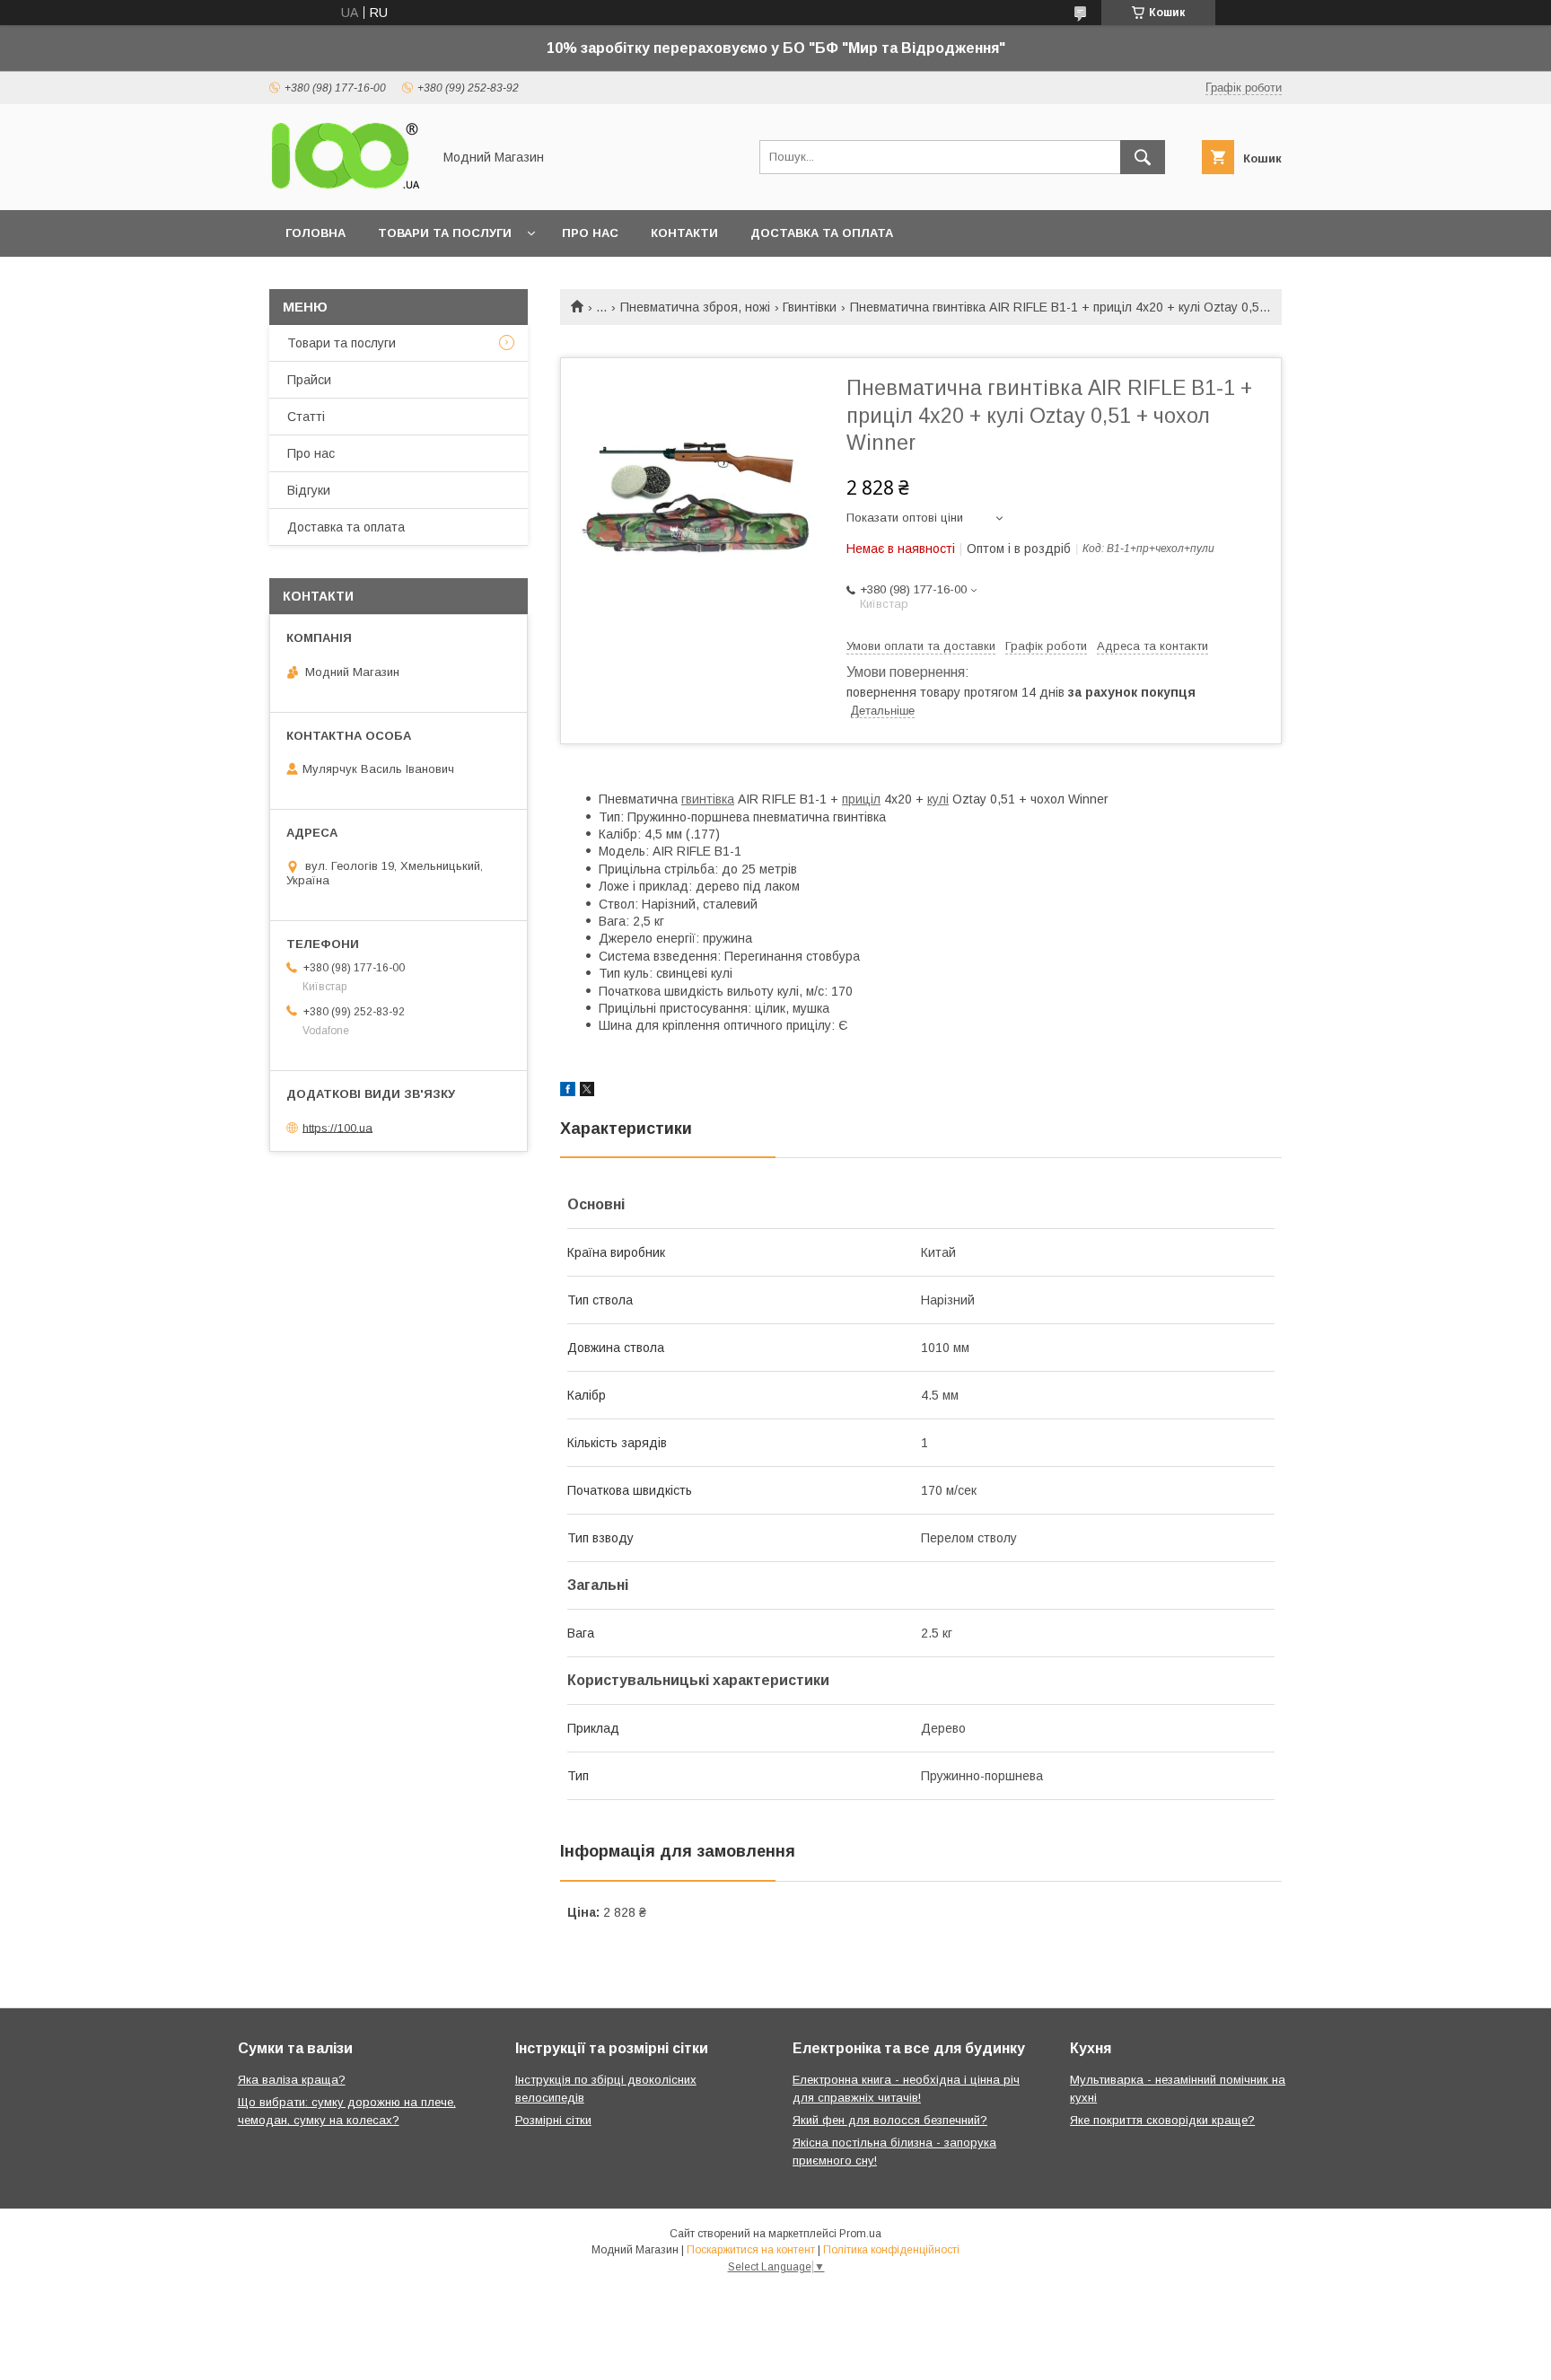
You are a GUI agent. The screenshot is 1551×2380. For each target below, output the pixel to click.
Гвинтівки (810, 307)
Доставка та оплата (822, 233)
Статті (306, 417)
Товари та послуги (445, 233)
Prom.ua (860, 2234)
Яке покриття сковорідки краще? (1162, 2120)
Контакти (684, 233)
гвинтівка (708, 799)
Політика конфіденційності (891, 2250)
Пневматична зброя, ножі (695, 307)
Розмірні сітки (553, 2120)
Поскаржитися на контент (751, 2250)
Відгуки (309, 490)
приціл (861, 799)
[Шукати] (1143, 157)
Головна (315, 233)
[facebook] (568, 1092)
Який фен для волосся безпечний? (890, 2120)
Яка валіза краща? (292, 2080)
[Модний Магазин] (346, 187)
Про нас (590, 233)
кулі (938, 799)
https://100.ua (337, 1127)
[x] (587, 1092)
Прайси (309, 380)
